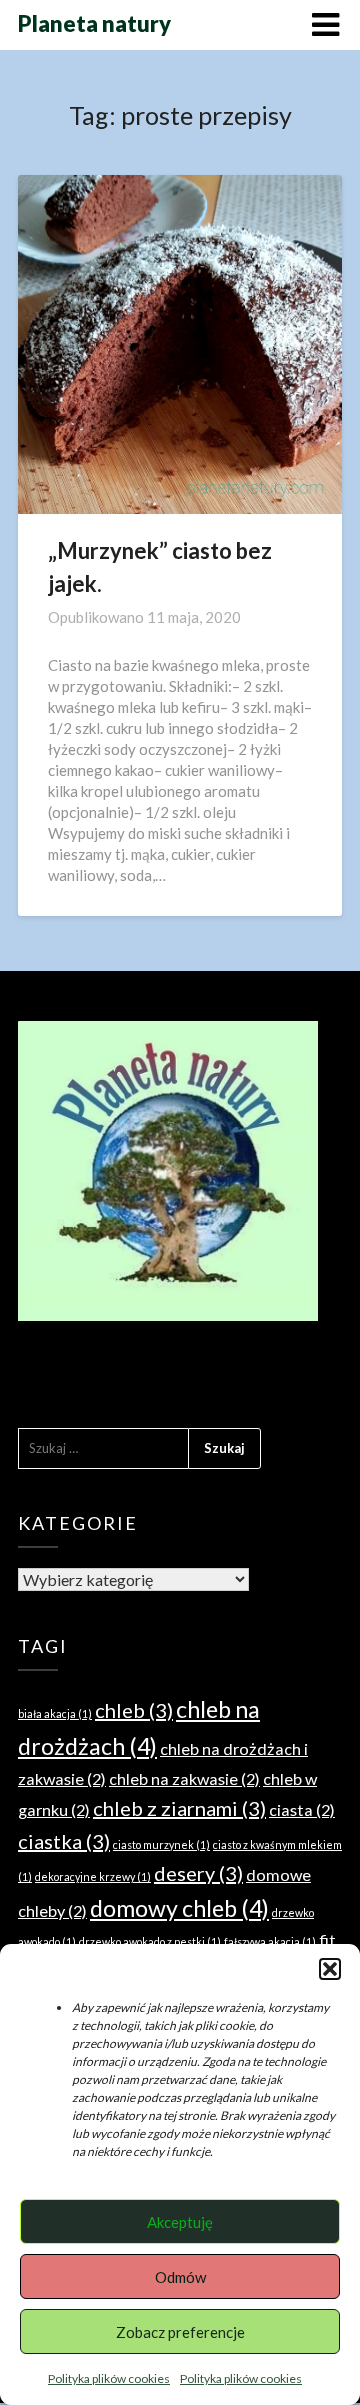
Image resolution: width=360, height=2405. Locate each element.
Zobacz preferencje (180, 2332)
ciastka (64, 1841)
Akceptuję (180, 2222)
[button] (330, 1969)
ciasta (302, 1809)
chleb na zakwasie (184, 1778)
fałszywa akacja (270, 1941)
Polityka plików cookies (109, 2378)
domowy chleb (179, 1908)
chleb (134, 1710)
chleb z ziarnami (179, 1808)
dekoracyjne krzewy (93, 1876)
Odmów (180, 2277)
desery (198, 1873)
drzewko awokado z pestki (150, 1941)
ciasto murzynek (161, 1844)
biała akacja (55, 1713)
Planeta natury (94, 23)
